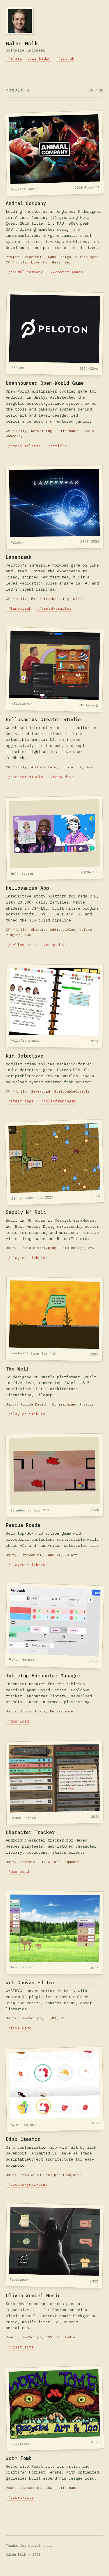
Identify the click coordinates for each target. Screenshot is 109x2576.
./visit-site (20, 2347)
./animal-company (24, 272)
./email (14, 58)
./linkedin (39, 58)
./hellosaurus (21, 945)
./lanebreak (19, 608)
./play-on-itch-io (26, 1258)
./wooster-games (66, 272)
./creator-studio (24, 777)
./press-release (23, 446)
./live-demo (19, 2028)
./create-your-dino (27, 2184)
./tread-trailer (54, 608)
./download (17, 1721)
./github (65, 58)
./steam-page (20, 1101)
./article (56, 446)
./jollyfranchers (58, 1101)
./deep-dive (61, 777)
